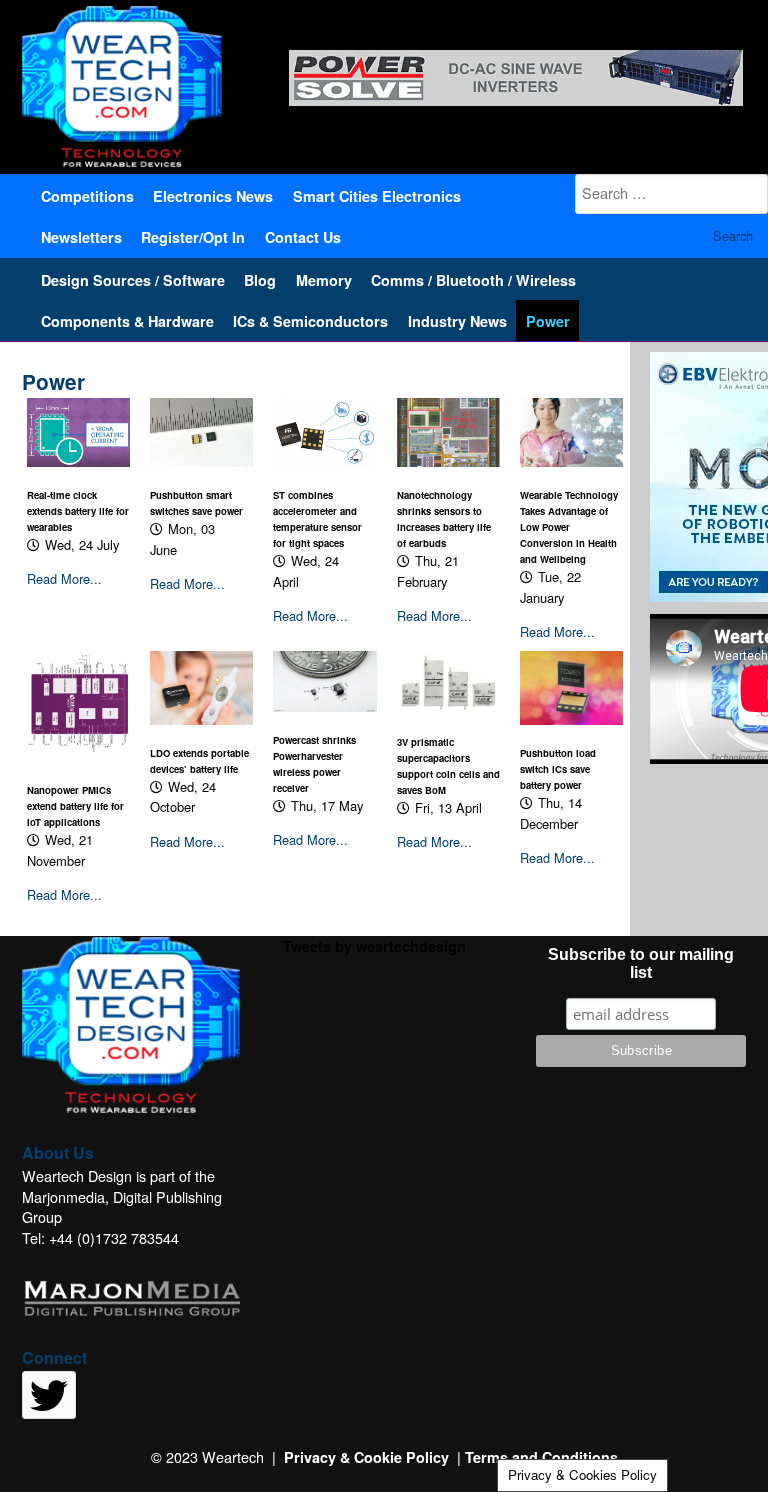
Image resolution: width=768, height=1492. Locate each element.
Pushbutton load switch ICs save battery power (558, 769)
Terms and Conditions (541, 1457)
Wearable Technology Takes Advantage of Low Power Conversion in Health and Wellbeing (569, 527)
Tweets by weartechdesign (374, 946)
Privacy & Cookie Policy (366, 1457)
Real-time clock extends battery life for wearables (78, 511)
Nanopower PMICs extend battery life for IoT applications (75, 806)
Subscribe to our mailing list (641, 963)
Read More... (64, 579)
